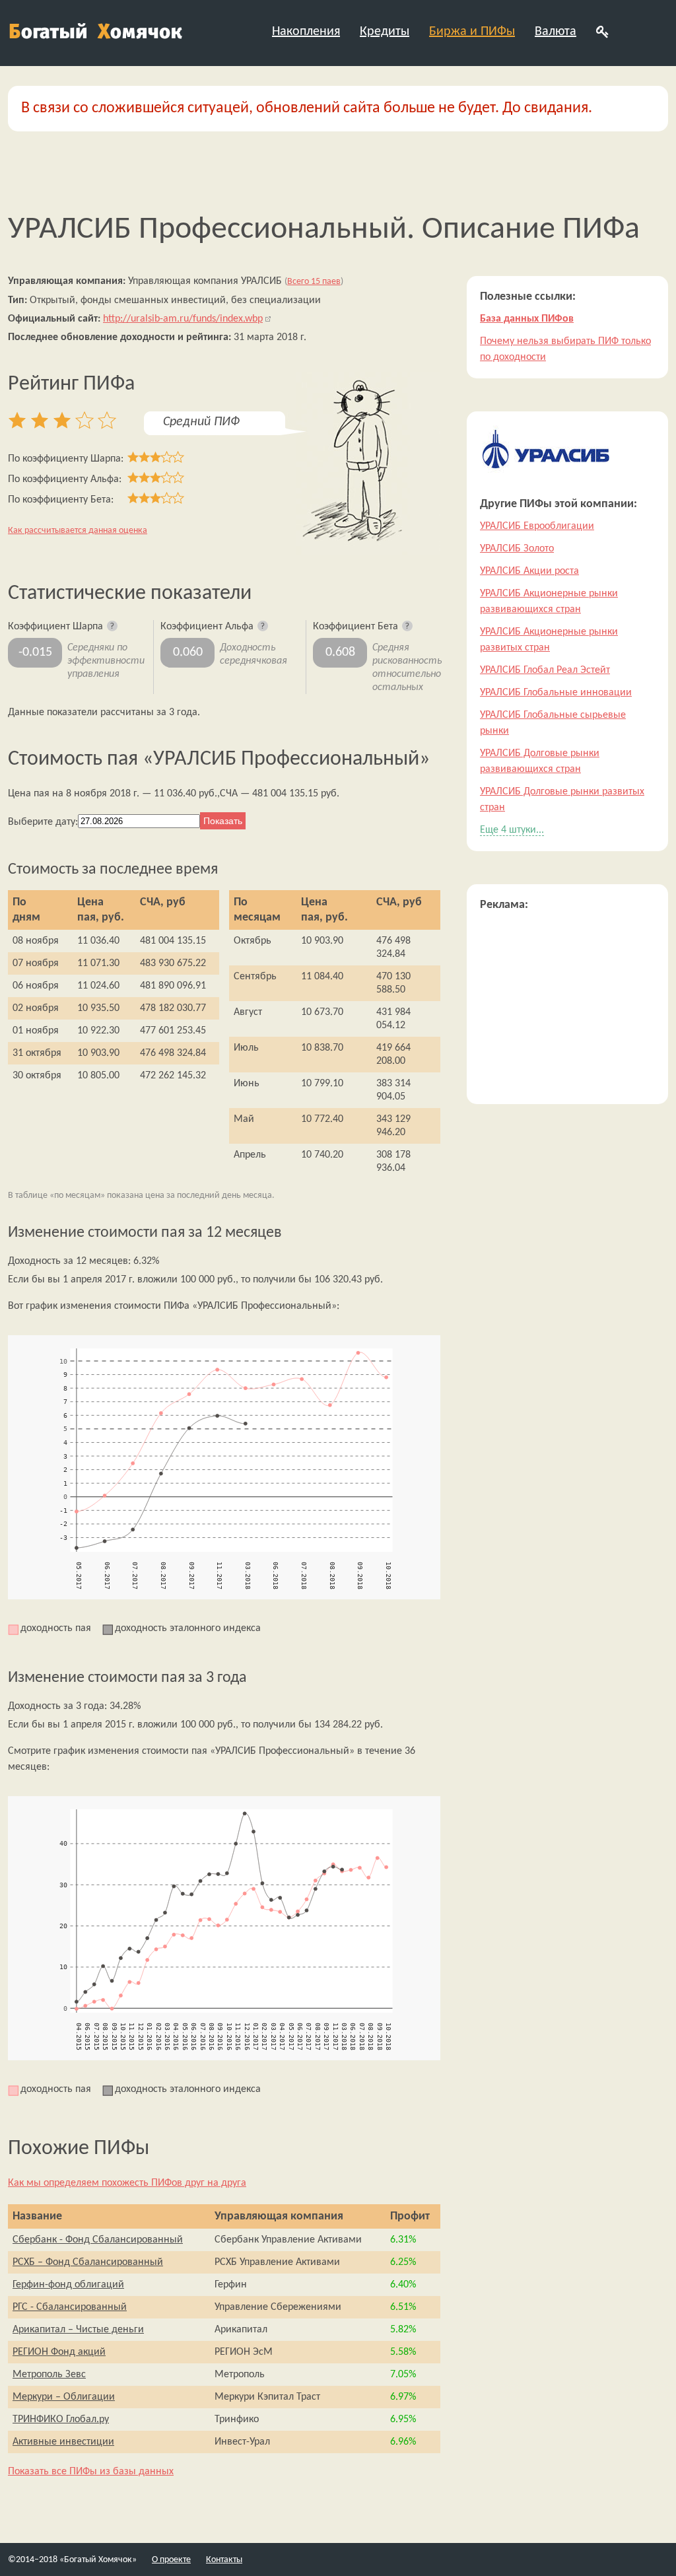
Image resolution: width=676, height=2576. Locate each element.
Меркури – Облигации (64, 2397)
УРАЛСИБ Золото (517, 549)
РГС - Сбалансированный (70, 2307)
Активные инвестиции (63, 2442)
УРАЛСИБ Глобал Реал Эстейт (545, 670)
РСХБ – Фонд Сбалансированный (88, 2262)
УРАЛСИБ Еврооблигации (537, 526)
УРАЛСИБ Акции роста (529, 571)
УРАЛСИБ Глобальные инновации (556, 693)
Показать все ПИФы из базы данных (91, 2472)
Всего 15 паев (314, 282)
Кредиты (385, 32)
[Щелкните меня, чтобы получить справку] (113, 627)
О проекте (171, 2560)
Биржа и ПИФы (472, 32)
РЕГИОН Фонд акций (59, 2352)
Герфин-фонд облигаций (68, 2285)
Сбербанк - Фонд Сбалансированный (98, 2240)
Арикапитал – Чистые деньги (78, 2330)
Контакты (224, 2560)
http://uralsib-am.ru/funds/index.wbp (183, 319)
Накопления (306, 32)
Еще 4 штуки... (512, 830)
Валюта (556, 32)
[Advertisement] (567, 1008)
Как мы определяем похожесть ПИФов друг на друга (127, 2183)
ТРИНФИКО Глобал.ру (61, 2419)
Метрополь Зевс (49, 2375)
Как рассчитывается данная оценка (78, 531)
